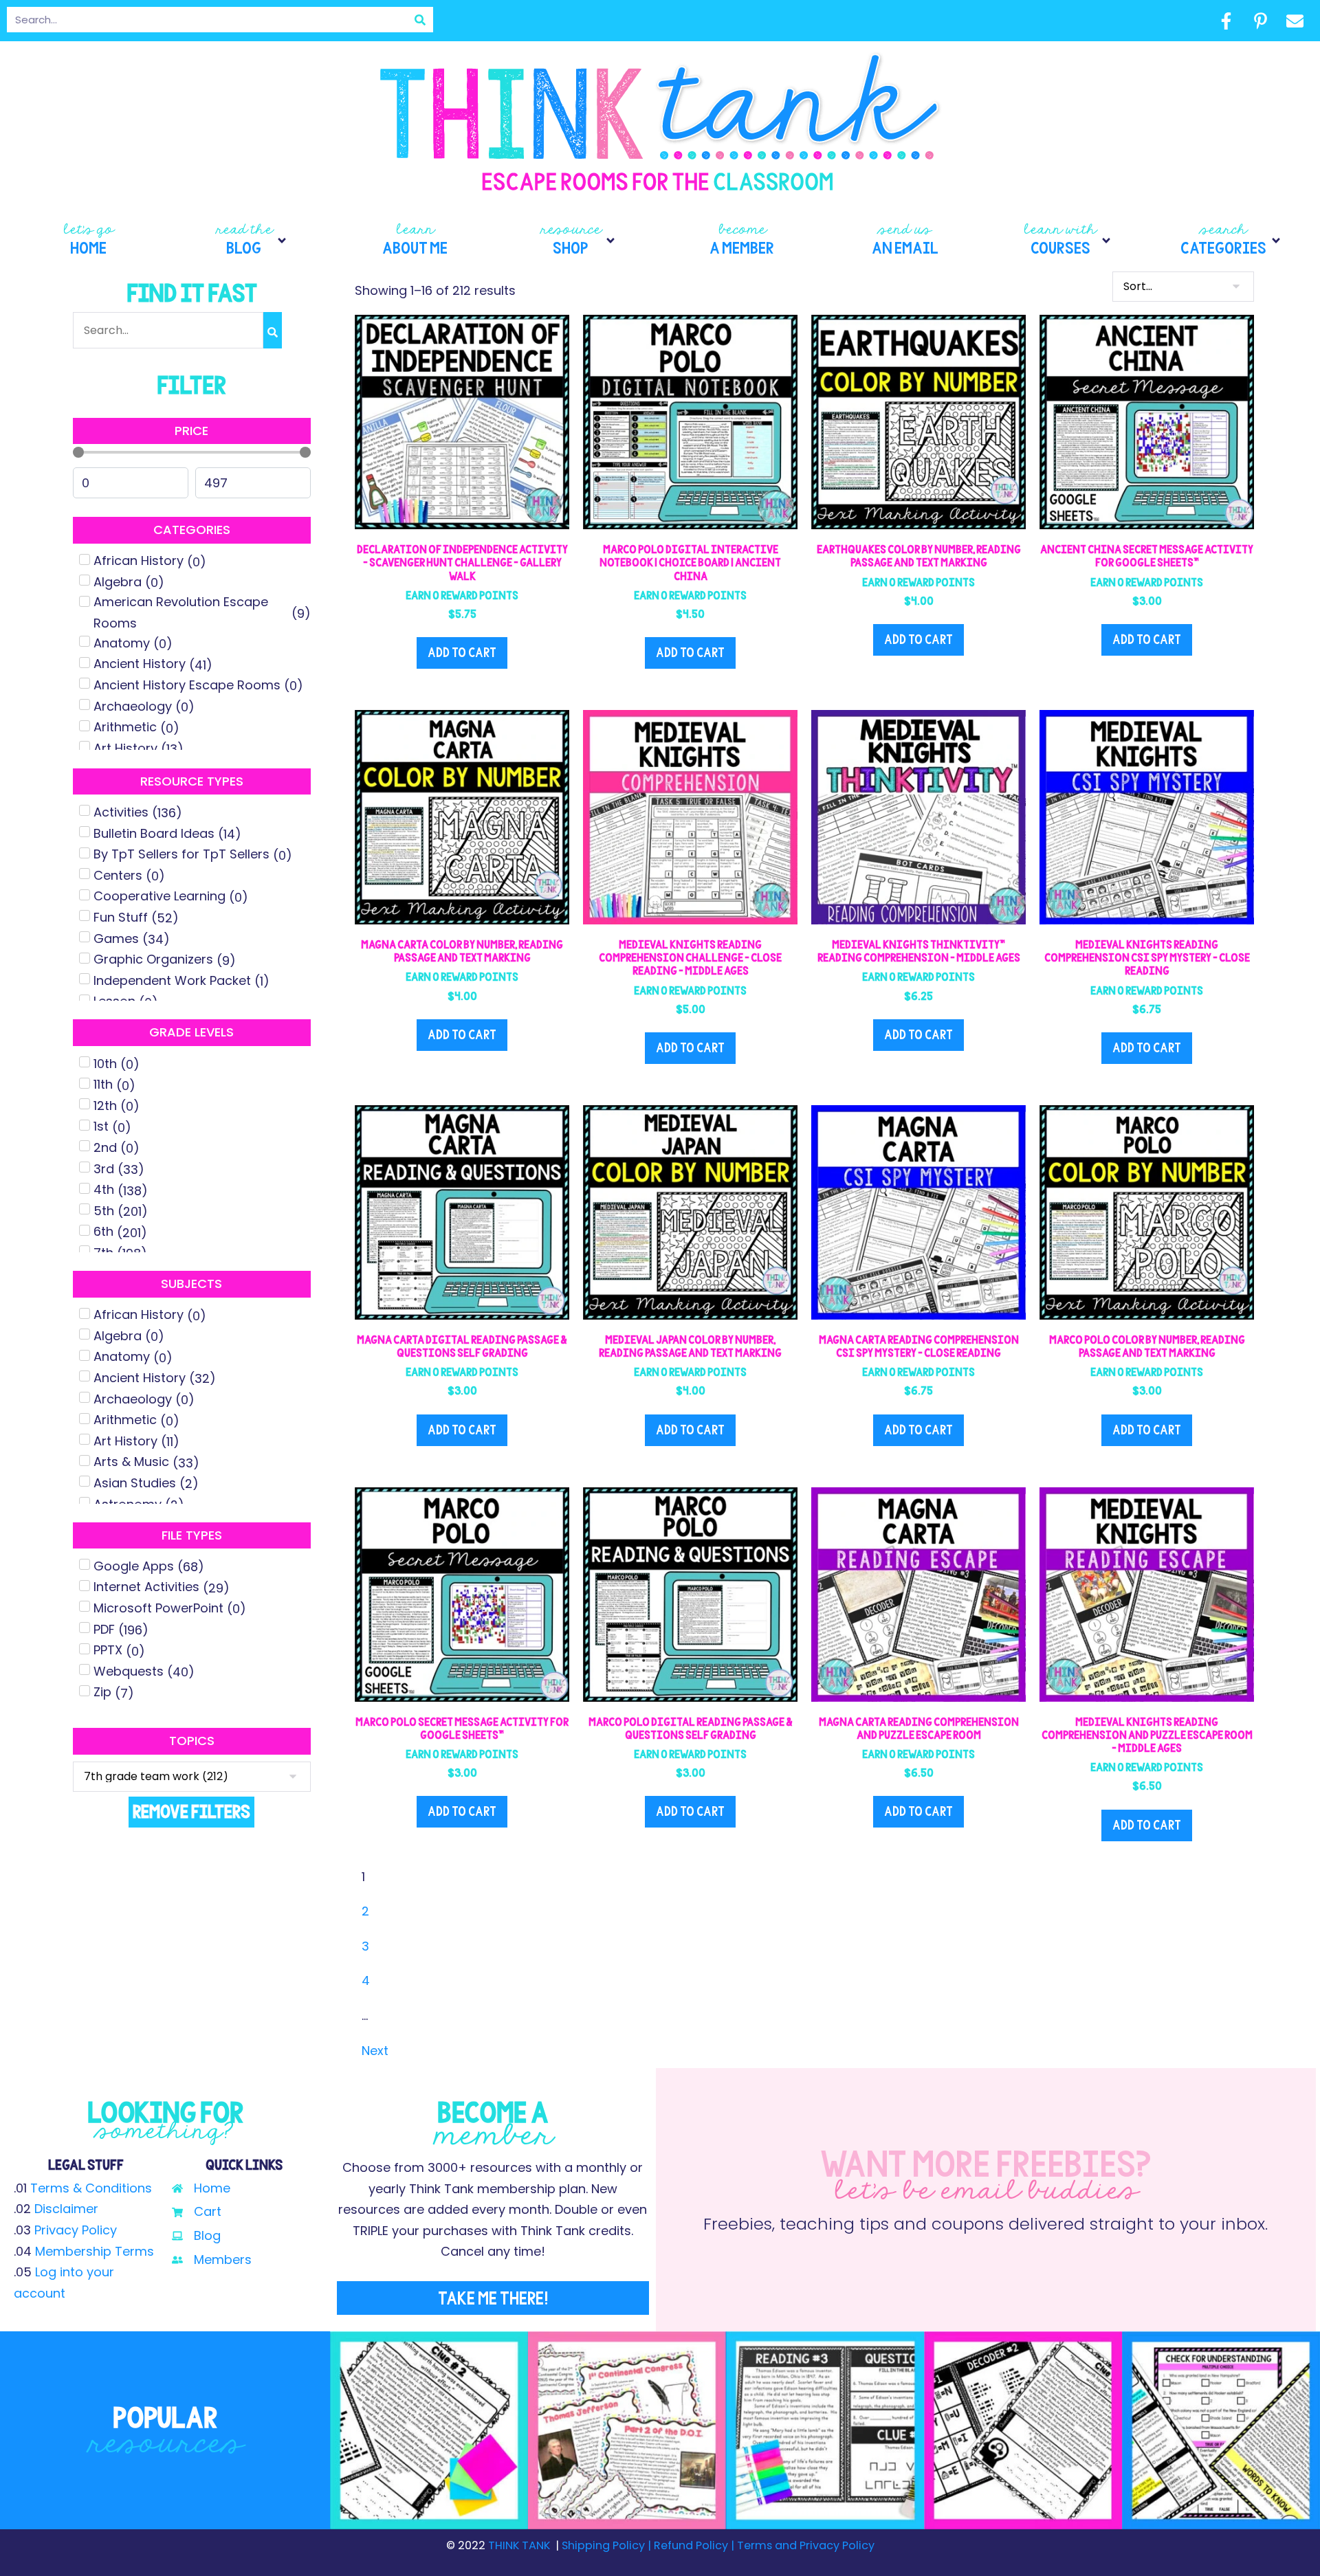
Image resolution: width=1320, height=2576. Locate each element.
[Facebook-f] (1226, 21)
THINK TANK (519, 2545)
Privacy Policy (76, 2230)
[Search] (420, 20)
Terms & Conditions (91, 2188)
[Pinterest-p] (1261, 21)
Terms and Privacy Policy (804, 2545)
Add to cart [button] (462, 653)
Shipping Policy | (608, 2545)
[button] (252, 241)
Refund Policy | (694, 2545)
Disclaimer (66, 2209)
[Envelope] (1295, 21)
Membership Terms (95, 2251)
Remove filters (191, 1811)
